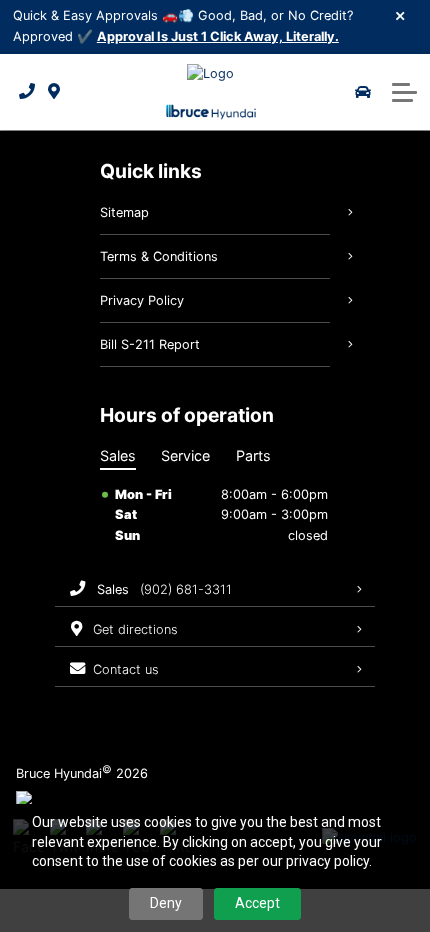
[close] (401, 15)
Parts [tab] (253, 455)
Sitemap (124, 212)
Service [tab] (185, 455)
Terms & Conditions (159, 256)
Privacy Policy (142, 300)
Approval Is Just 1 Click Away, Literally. (218, 36)
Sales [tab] (118, 455)
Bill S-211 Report (150, 344)
